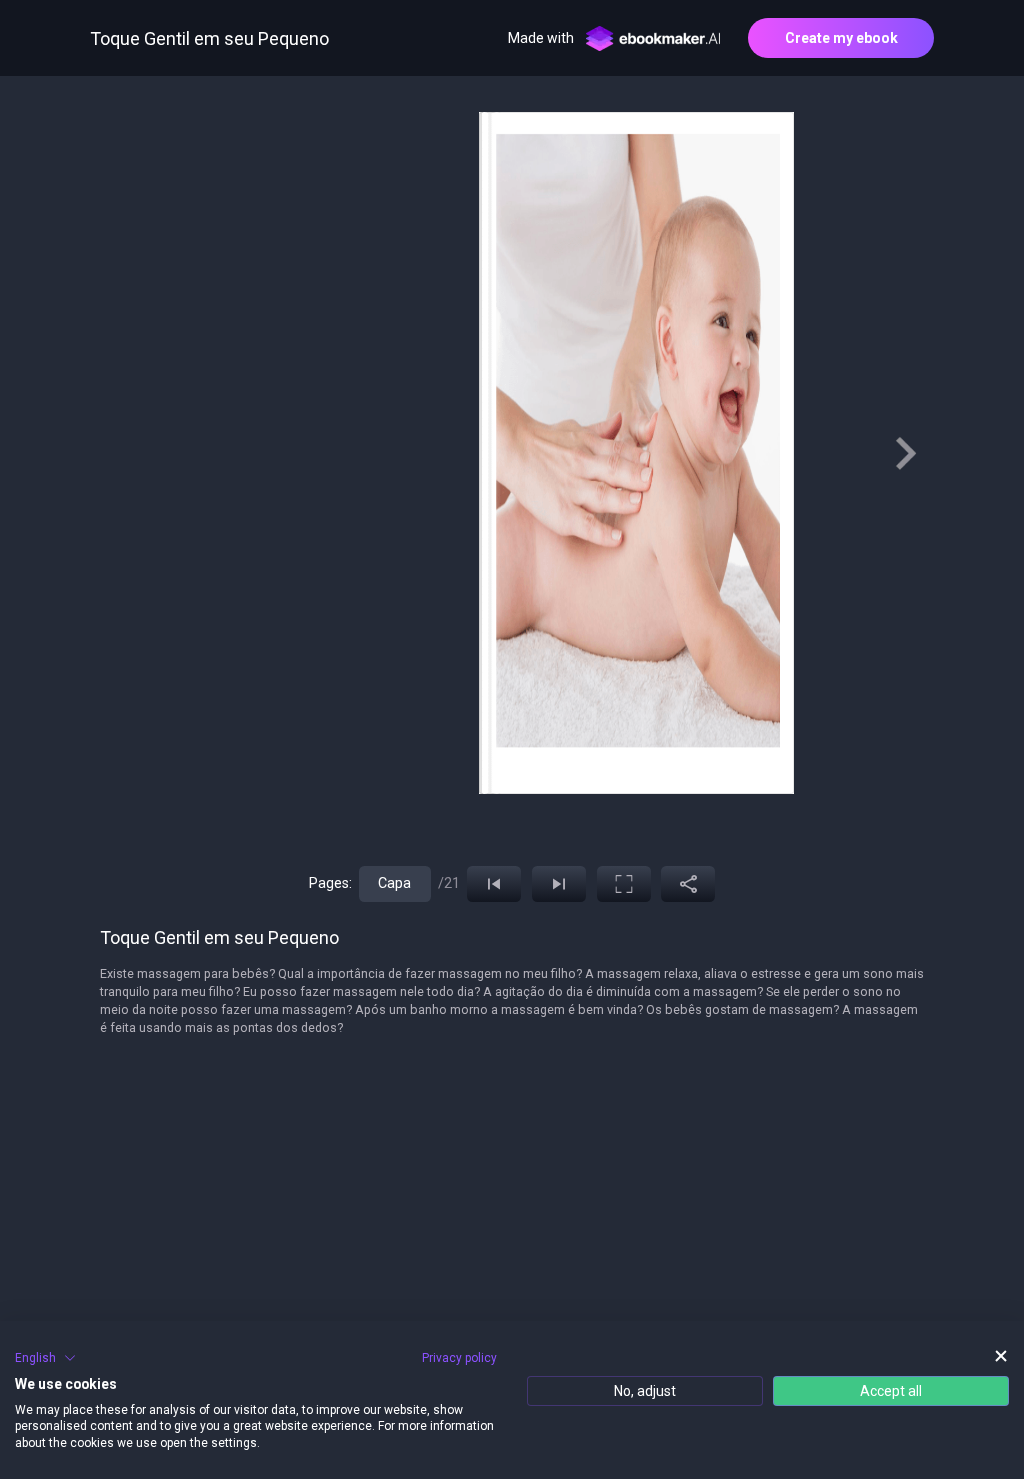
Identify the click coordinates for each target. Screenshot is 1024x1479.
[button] (45, 1358)
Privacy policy (459, 1358)
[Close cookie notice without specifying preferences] (1001, 1355)
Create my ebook (841, 38)
